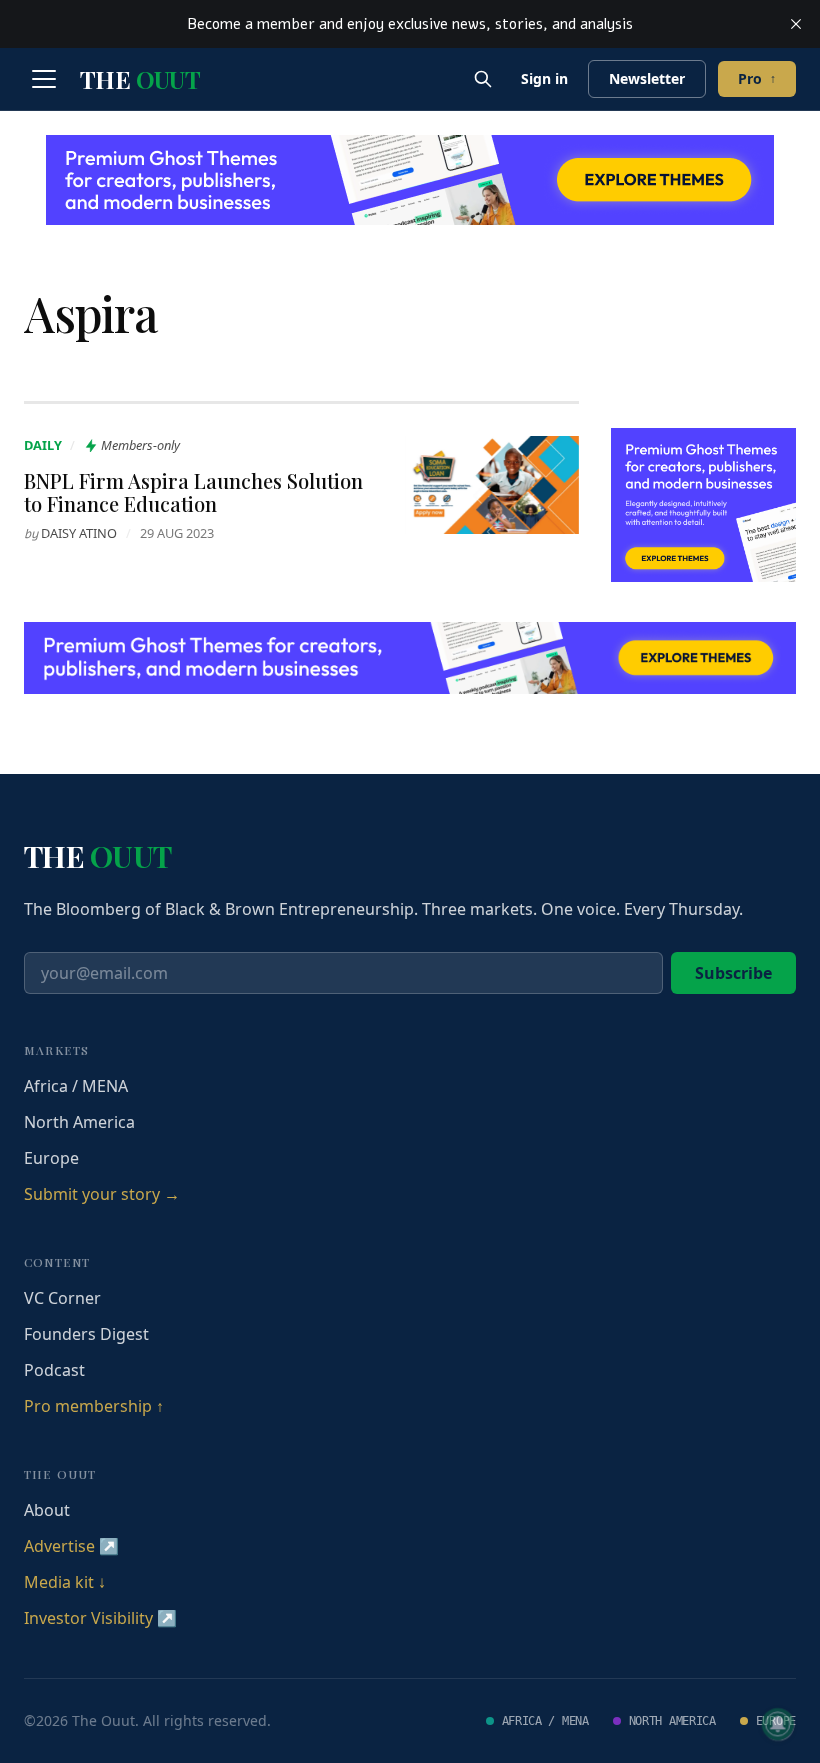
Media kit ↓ (65, 1582)
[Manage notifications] (778, 1724)
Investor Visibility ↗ (100, 1618)
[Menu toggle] (44, 79)
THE (140, 79)
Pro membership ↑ (94, 1406)
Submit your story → (102, 1194)
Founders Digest (86, 1334)
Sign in (544, 78)
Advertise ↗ (71, 1546)
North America (79, 1122)
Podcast (54, 1370)
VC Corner (62, 1298)
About (47, 1510)
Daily (43, 445)
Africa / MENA (76, 1086)
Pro (757, 78)
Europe (51, 1158)
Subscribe (733, 973)
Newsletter (647, 78)
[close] (796, 24)
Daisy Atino (79, 533)
